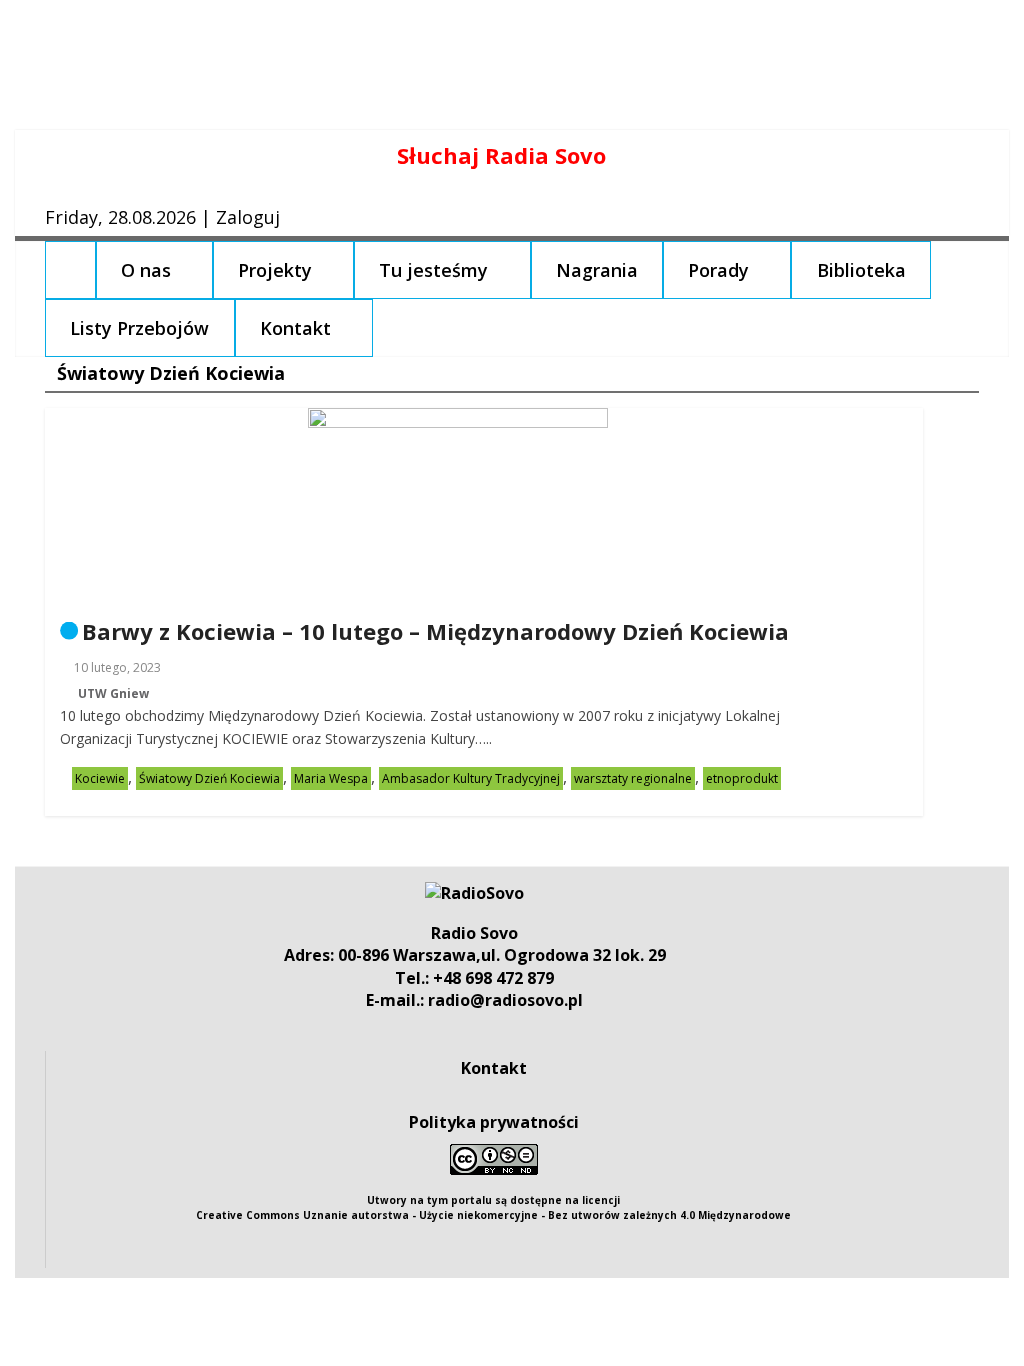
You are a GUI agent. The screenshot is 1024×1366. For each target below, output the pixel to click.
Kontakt (295, 328)
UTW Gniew (113, 693)
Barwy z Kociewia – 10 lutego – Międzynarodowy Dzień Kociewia (435, 631)
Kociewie (100, 778)
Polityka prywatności (494, 1122)
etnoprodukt (742, 778)
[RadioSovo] (474, 893)
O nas (146, 270)
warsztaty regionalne (633, 778)
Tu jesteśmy (433, 270)
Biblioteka (861, 270)
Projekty (275, 270)
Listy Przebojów (139, 328)
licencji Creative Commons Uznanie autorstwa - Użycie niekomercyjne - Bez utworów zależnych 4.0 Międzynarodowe (493, 1207)
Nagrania (597, 270)
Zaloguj (248, 217)
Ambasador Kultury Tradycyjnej (471, 778)
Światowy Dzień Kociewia (209, 778)
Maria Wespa (331, 778)
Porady (718, 270)
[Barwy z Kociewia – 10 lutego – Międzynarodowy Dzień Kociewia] (458, 420)
